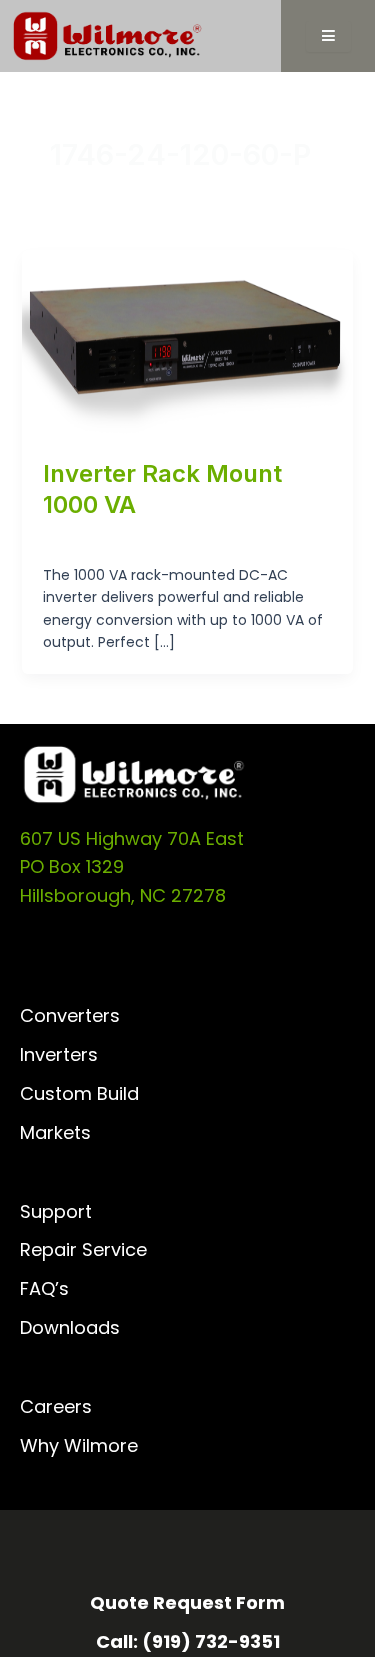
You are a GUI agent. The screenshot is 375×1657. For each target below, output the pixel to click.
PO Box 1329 (72, 866)
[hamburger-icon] (328, 36)
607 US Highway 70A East (132, 838)
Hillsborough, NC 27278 (123, 895)
